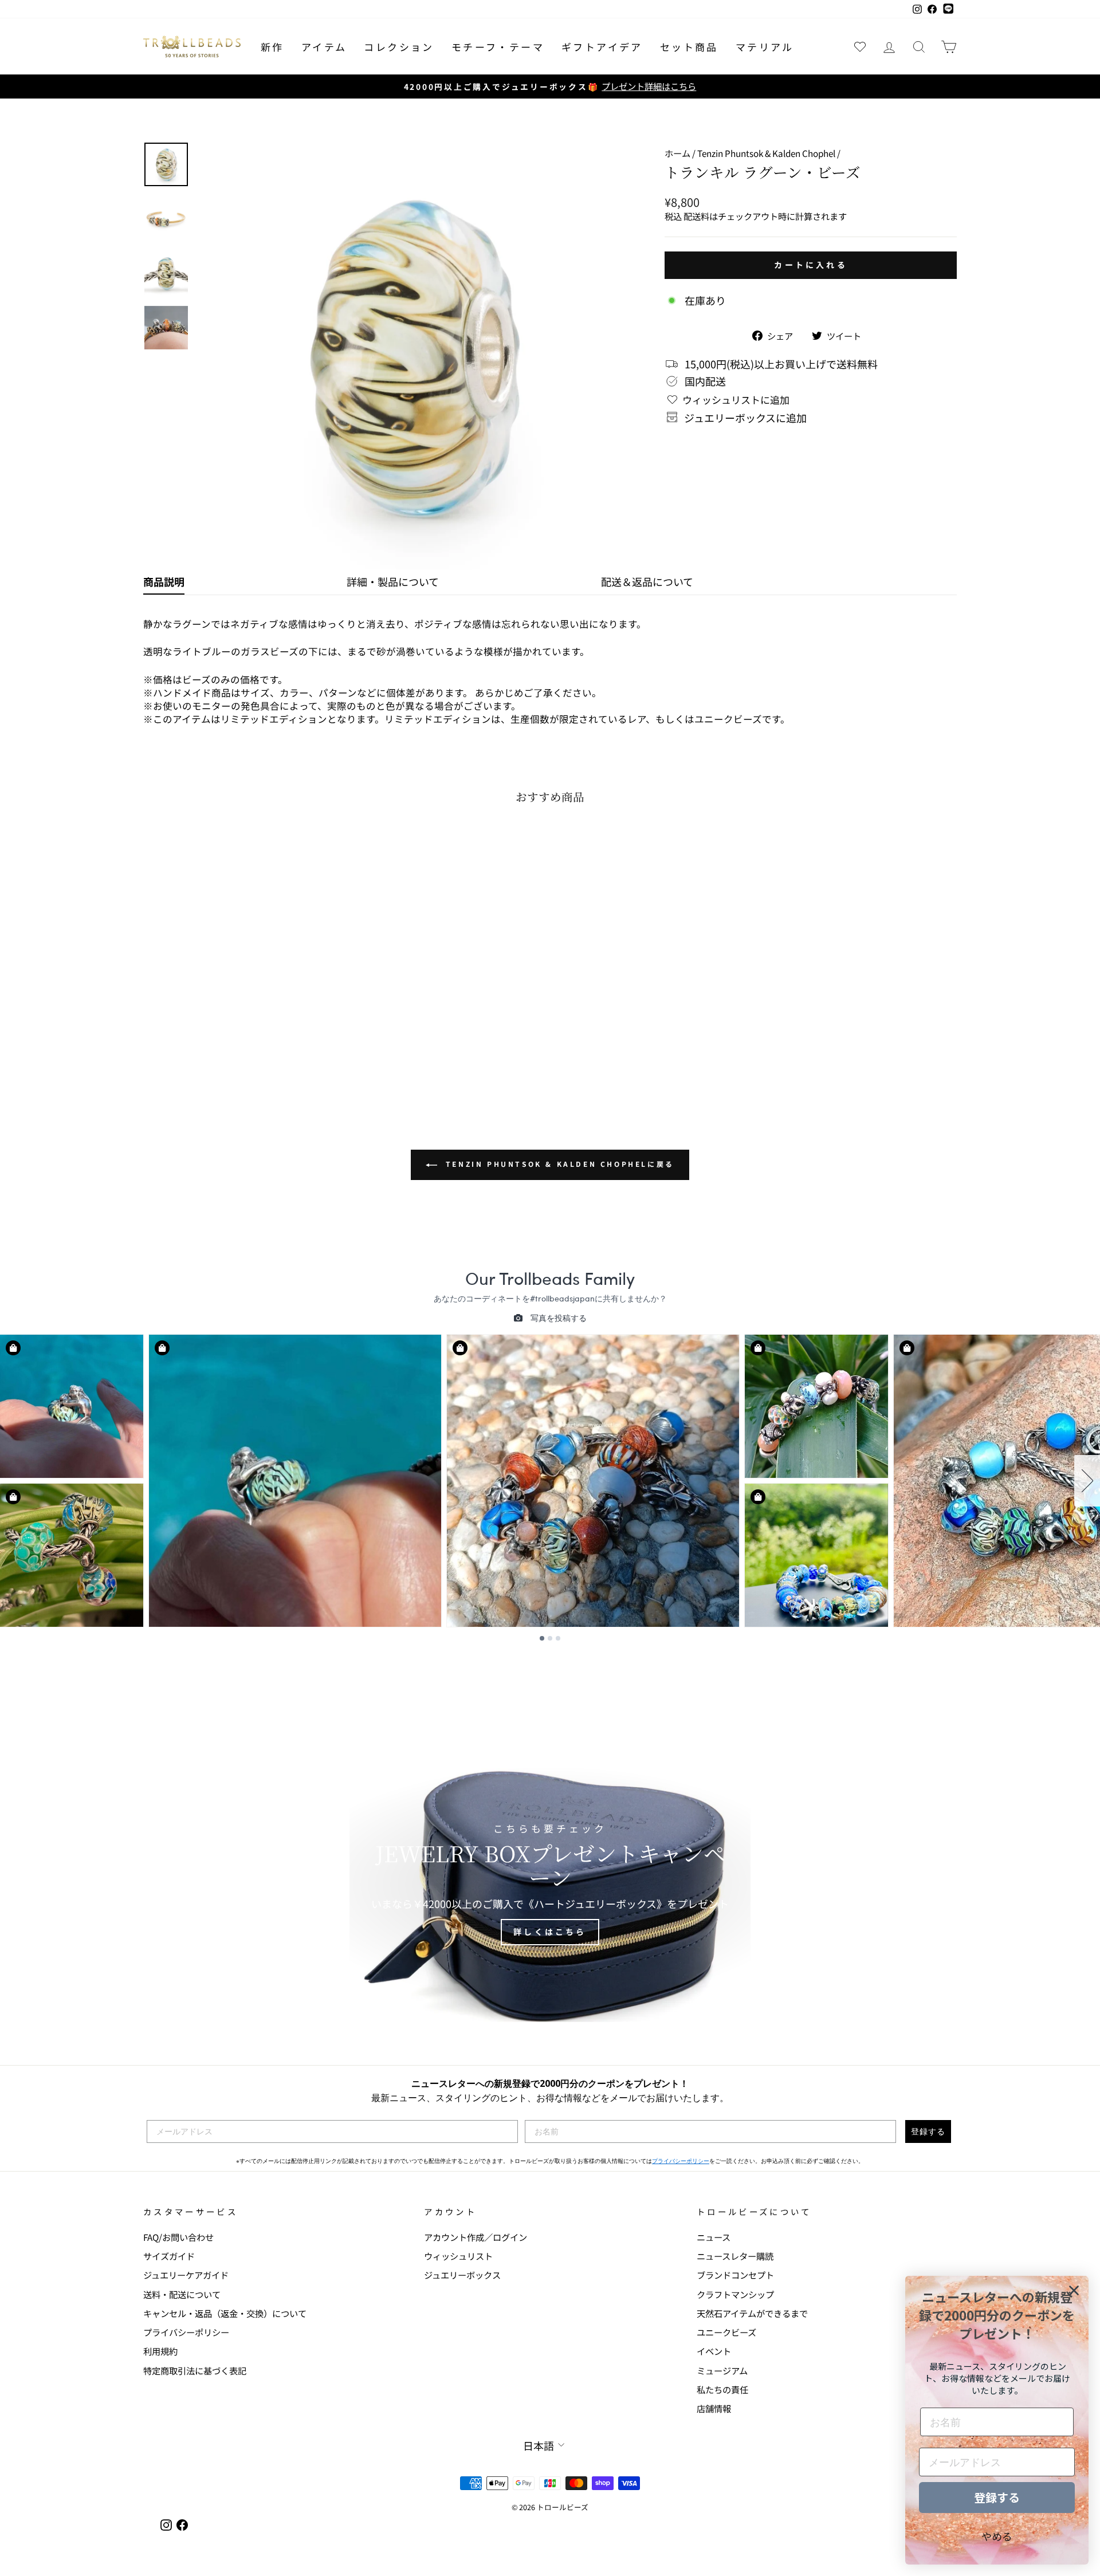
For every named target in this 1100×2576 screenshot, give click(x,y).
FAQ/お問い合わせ (178, 2237)
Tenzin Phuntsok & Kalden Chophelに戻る (558, 1164)
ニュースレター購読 (735, 2256)
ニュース (714, 2237)
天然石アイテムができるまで (752, 2313)
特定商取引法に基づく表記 (195, 2370)
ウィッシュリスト (458, 2256)
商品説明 (164, 581)
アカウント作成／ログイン (476, 2237)
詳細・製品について (393, 581)
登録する (928, 2131)
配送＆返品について (647, 581)
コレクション (399, 47)
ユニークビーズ (726, 2332)
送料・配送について (182, 2294)
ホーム (677, 153)
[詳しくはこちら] (550, 1885)
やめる (997, 2536)
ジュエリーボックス (462, 2275)
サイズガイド (169, 2256)
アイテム (324, 47)
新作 (272, 47)
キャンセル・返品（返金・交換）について (225, 2313)
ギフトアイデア (602, 47)
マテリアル (765, 47)
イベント (714, 2351)
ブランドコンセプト (735, 2275)
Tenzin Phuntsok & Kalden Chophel (766, 153)
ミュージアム (722, 2370)
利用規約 (160, 2351)
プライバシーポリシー (681, 2161)
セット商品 (689, 47)
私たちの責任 (722, 2389)
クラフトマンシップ (735, 2294)
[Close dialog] (1074, 2290)
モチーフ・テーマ (498, 47)
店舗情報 (714, 2408)
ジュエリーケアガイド (186, 2275)
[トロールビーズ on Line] (948, 9)
